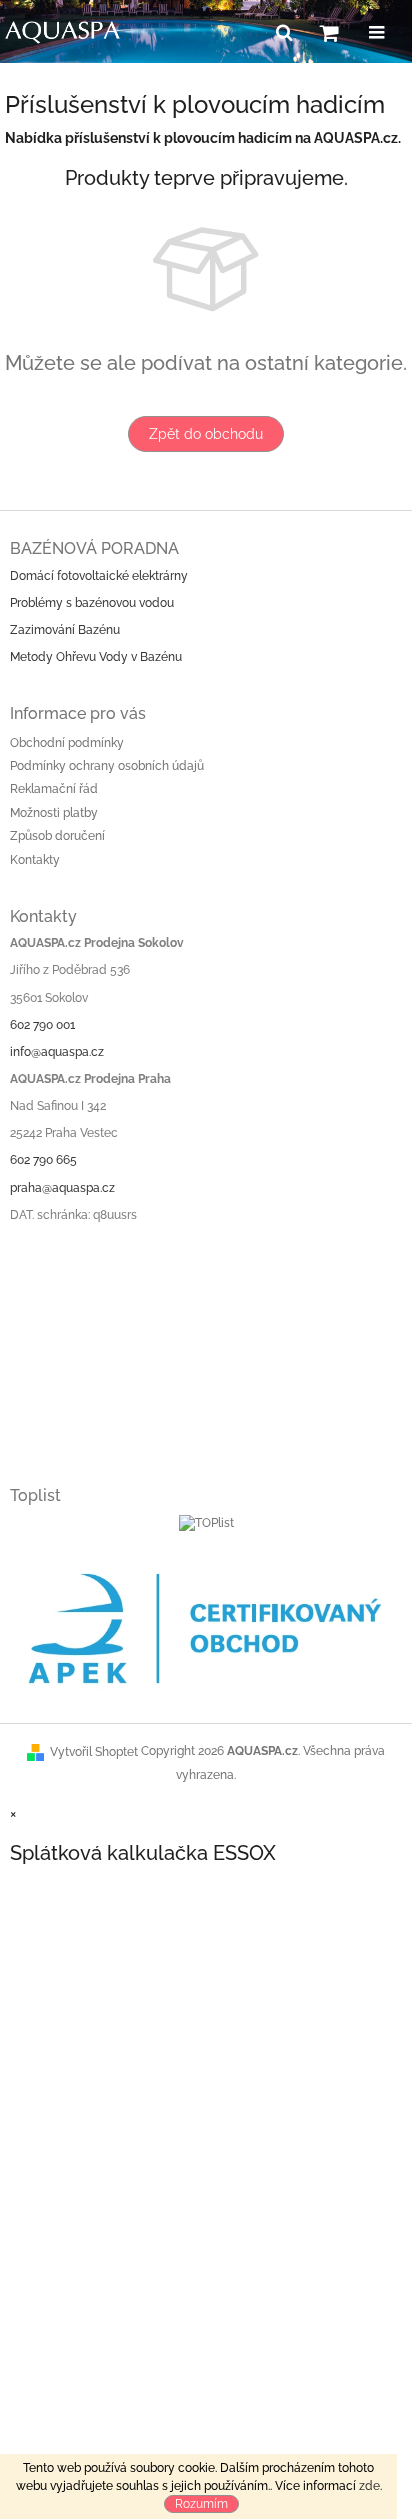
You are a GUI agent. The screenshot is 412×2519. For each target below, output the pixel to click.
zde (369, 2486)
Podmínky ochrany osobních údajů (107, 766)
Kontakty (35, 860)
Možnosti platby (54, 813)
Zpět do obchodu (206, 434)
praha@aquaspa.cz (62, 1188)
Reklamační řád (54, 789)
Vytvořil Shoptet (94, 1752)
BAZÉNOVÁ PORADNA (94, 548)
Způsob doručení (57, 836)
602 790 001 (42, 1025)
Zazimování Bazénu (65, 630)
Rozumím (201, 2504)
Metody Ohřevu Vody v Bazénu (96, 657)
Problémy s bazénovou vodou (92, 603)
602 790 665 (43, 1160)
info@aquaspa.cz (57, 1052)
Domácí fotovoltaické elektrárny (99, 576)
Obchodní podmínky (67, 743)
